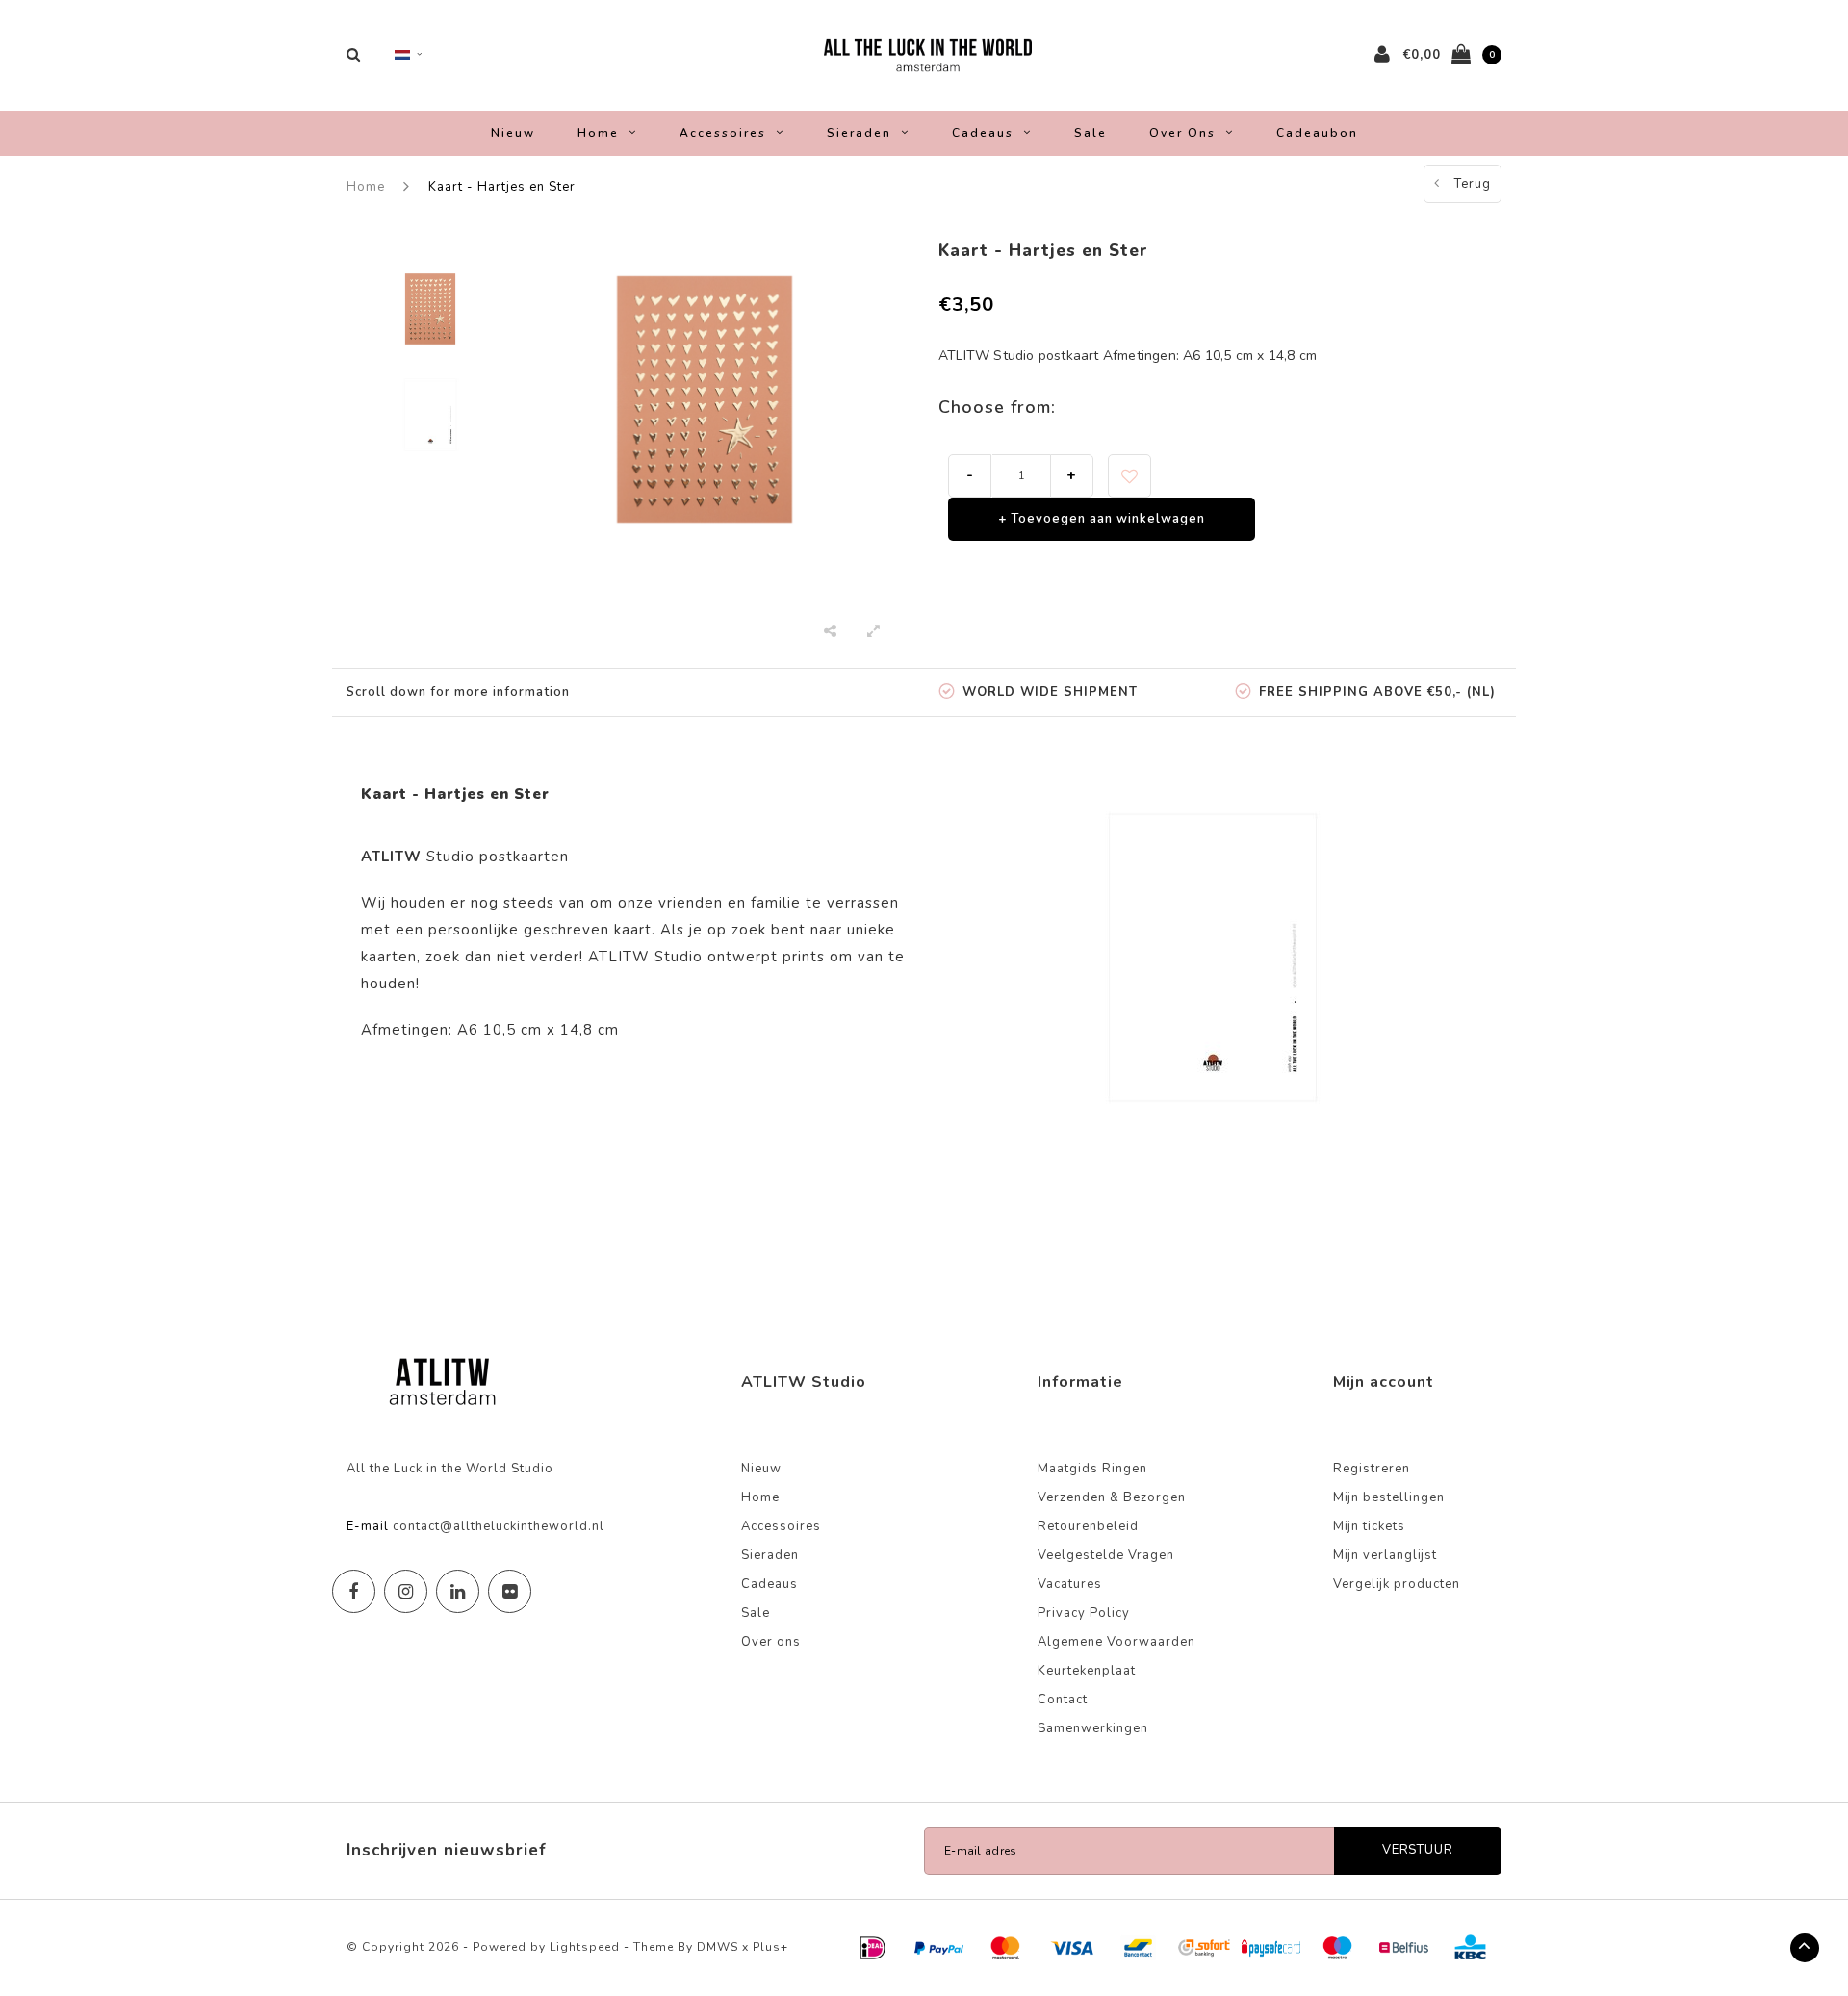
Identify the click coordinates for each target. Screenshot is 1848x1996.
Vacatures (1070, 1584)
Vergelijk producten (1397, 1584)
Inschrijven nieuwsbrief (447, 1850)
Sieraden (859, 133)
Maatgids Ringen (1092, 1469)
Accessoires (723, 133)
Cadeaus (983, 133)
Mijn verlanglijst (1385, 1555)
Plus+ (770, 1947)
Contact (1063, 1700)
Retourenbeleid (1088, 1526)
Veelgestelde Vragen (1106, 1555)
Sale (1091, 133)
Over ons (1182, 133)
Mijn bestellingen (1389, 1497)
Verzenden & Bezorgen (1112, 1497)
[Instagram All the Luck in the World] (406, 1591)
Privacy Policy (1084, 1613)
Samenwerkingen (1093, 1728)
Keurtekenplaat (1087, 1671)
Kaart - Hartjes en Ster (502, 187)
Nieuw (513, 133)
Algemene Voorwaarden (1116, 1642)
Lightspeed (585, 1947)
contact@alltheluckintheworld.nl (499, 1526)
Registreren (1372, 1469)
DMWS (718, 1947)
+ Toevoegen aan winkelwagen (1102, 519)
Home (598, 133)
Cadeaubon (1317, 133)
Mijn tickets (1369, 1526)
